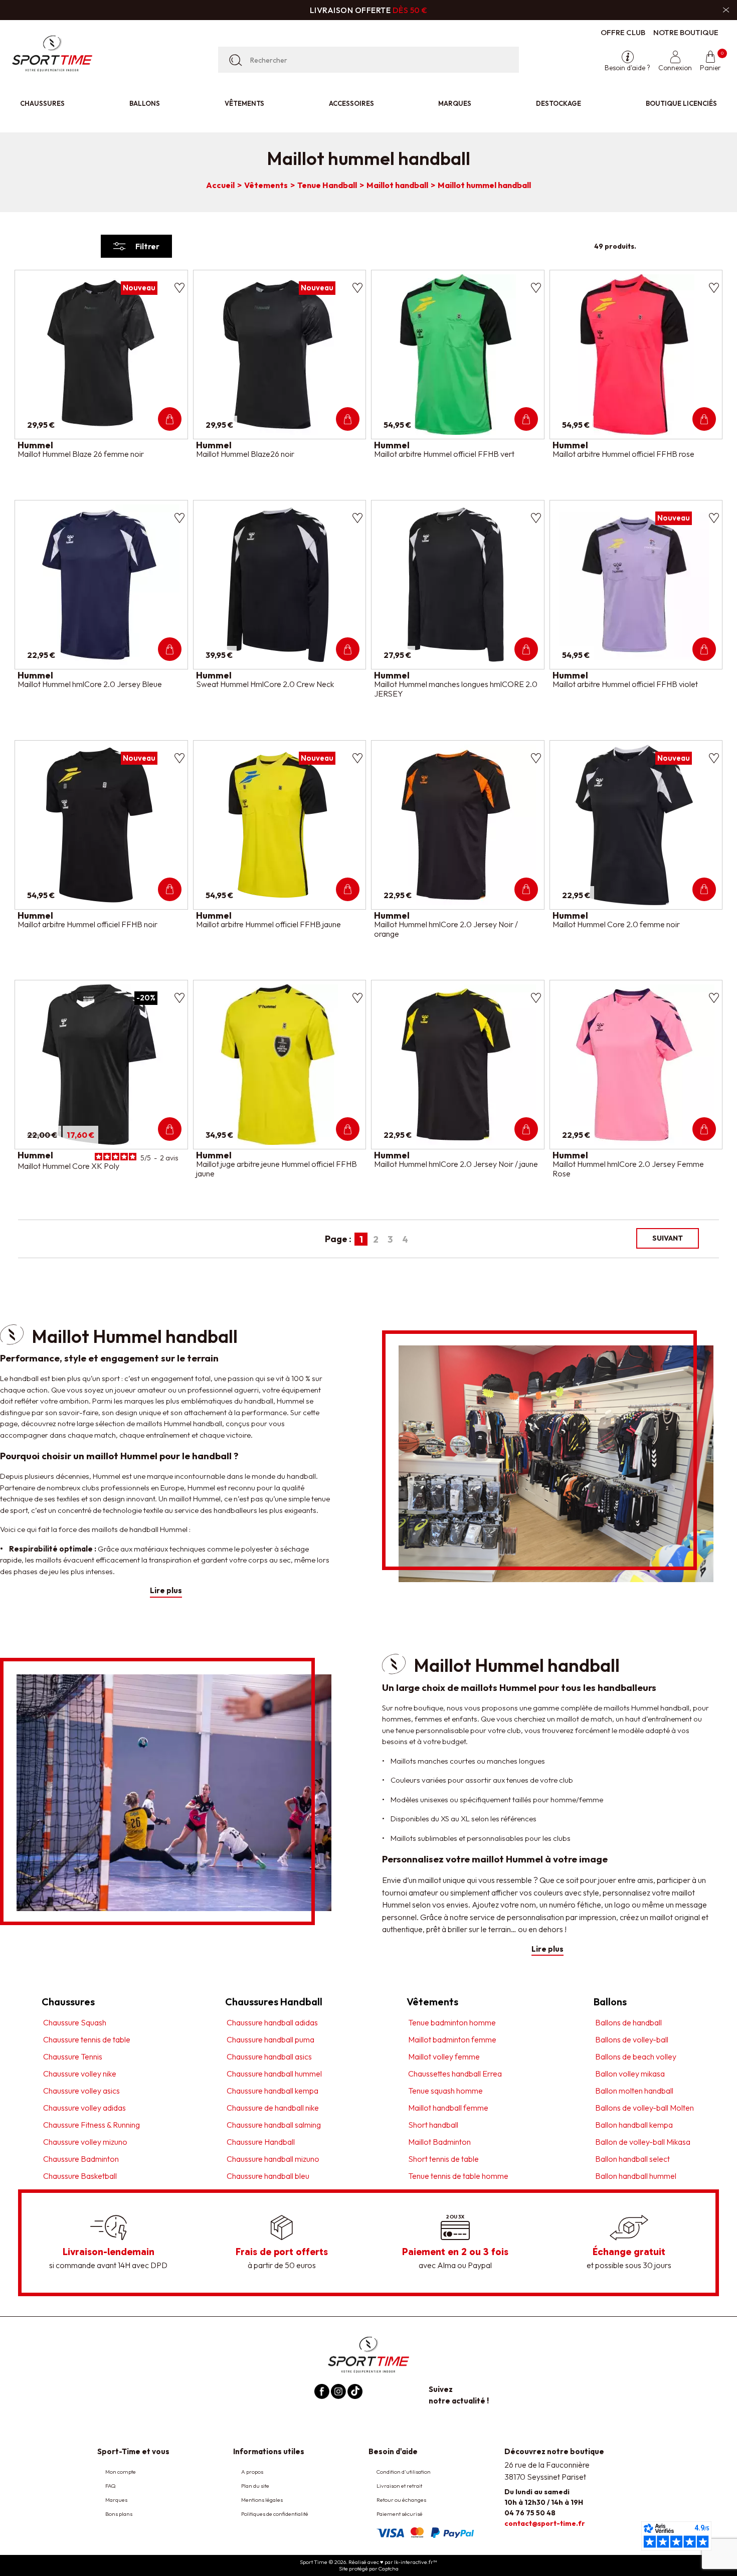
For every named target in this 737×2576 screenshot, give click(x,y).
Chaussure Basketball (80, 2175)
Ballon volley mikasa (630, 2073)
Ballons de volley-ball (632, 2039)
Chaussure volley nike (80, 2073)
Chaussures (42, 103)
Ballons (145, 103)
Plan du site (255, 2486)
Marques (455, 103)
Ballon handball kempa (634, 2124)
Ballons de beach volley (636, 2056)
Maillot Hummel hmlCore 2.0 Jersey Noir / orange (446, 929)
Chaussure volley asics (81, 2090)
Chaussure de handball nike (273, 2107)
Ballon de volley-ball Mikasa (643, 2141)
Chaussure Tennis (73, 2056)
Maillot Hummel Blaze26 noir (245, 454)
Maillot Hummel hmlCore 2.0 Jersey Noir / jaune (456, 1164)
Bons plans (119, 2514)
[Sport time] (368, 2354)
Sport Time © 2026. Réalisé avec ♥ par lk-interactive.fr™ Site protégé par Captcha (368, 2565)
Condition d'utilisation (404, 2472)
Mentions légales (262, 2500)
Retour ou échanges (401, 2500)
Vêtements (244, 103)
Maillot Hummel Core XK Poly (68, 1166)
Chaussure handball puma (270, 2039)
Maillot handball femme (448, 2107)
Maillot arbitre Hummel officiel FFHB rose (623, 454)
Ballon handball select (632, 2158)
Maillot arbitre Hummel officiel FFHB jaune (268, 924)
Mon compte (121, 2472)
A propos (252, 2472)
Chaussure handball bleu (268, 2175)
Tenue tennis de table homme (458, 2175)
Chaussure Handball (261, 2141)
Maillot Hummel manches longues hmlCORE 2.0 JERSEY (456, 689)
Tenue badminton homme (452, 2022)
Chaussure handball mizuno (273, 2158)
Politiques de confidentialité (275, 2514)
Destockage (559, 103)
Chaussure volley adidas (84, 2107)
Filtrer (147, 246)
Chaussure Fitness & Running (91, 2124)
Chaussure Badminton (81, 2158)
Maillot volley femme (444, 2056)
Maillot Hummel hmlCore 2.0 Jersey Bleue (90, 684)
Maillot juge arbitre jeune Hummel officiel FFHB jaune (277, 1169)
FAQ (111, 2486)
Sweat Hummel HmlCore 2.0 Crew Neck (265, 684)
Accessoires (351, 103)
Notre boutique (686, 32)
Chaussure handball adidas (272, 2022)
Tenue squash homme (445, 2090)
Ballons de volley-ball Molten (644, 2107)
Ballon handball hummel (636, 2175)
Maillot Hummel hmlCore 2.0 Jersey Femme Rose (628, 1169)
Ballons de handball (628, 2022)
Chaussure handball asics (269, 2056)
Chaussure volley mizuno (85, 2141)
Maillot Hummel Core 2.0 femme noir (616, 924)
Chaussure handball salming (274, 2124)
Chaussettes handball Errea (455, 2073)
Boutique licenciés (681, 103)
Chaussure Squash (75, 2022)
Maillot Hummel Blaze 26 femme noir (81, 454)
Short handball (433, 2124)
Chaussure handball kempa (272, 2090)
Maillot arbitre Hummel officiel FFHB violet (625, 684)
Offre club (623, 32)
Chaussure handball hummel (274, 2073)
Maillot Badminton (439, 2141)
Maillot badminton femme (452, 2039)
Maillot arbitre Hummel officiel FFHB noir (87, 924)
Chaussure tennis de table (87, 2039)
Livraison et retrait (399, 2486)
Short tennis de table (443, 2158)
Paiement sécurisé (400, 2514)
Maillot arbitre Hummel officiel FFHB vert (444, 454)
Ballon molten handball (634, 2090)
